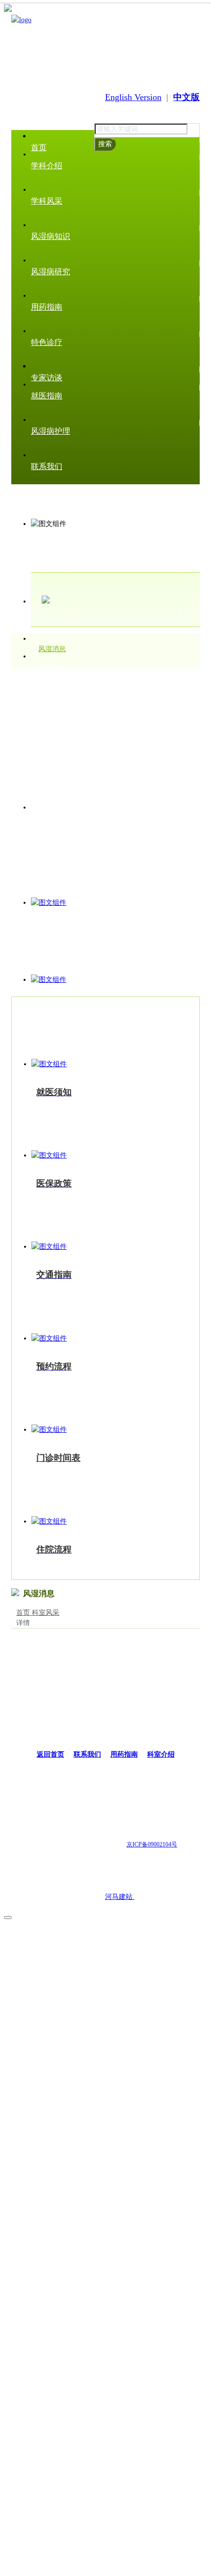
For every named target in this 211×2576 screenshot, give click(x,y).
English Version (133, 97)
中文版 (186, 97)
